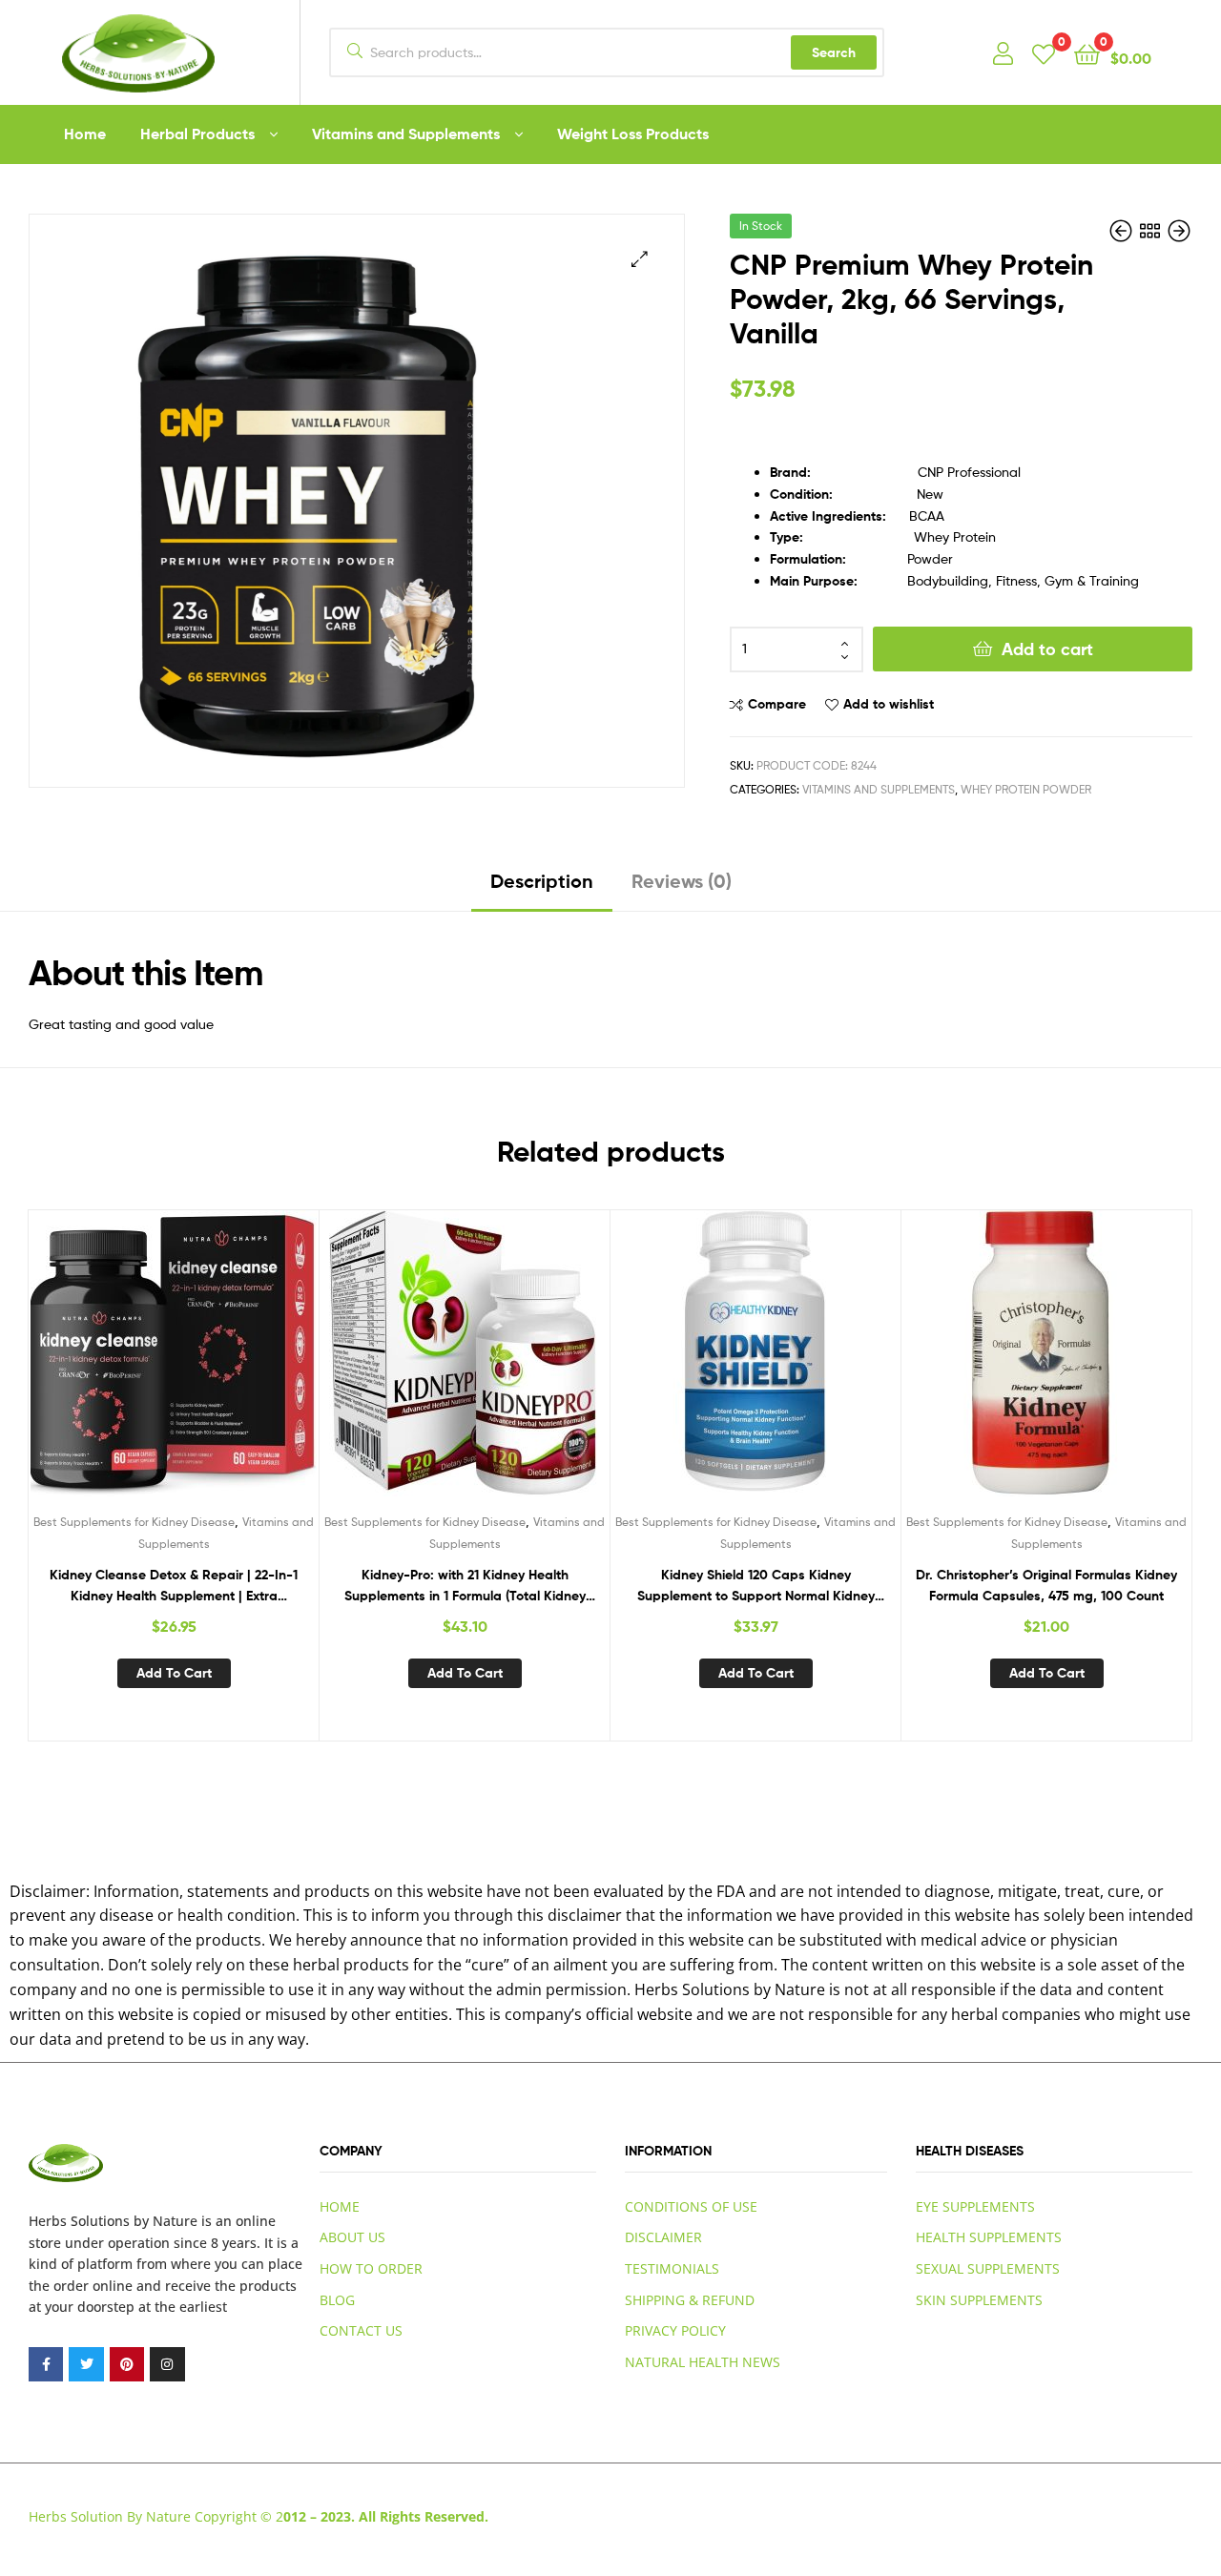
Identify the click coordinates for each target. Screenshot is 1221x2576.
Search (834, 52)
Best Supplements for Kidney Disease (134, 1522)
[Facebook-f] (46, 2364)
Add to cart (1047, 649)
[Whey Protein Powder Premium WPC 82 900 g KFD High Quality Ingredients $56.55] (1123, 231)
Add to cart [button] (174, 1673)
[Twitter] (86, 2364)
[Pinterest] (127, 2364)
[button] (640, 259)
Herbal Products (197, 134)
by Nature (166, 2221)
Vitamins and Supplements (406, 134)
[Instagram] (167, 2364)
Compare (777, 704)
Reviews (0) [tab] (682, 881)
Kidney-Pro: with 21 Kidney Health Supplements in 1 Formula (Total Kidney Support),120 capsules (465, 1587)
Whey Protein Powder (1026, 789)
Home (85, 134)
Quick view (220, 1368)
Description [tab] (542, 881)
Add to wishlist (889, 704)
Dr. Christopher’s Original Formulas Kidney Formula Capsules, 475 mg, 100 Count (1046, 1586)
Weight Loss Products (633, 134)
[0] (1044, 53)
